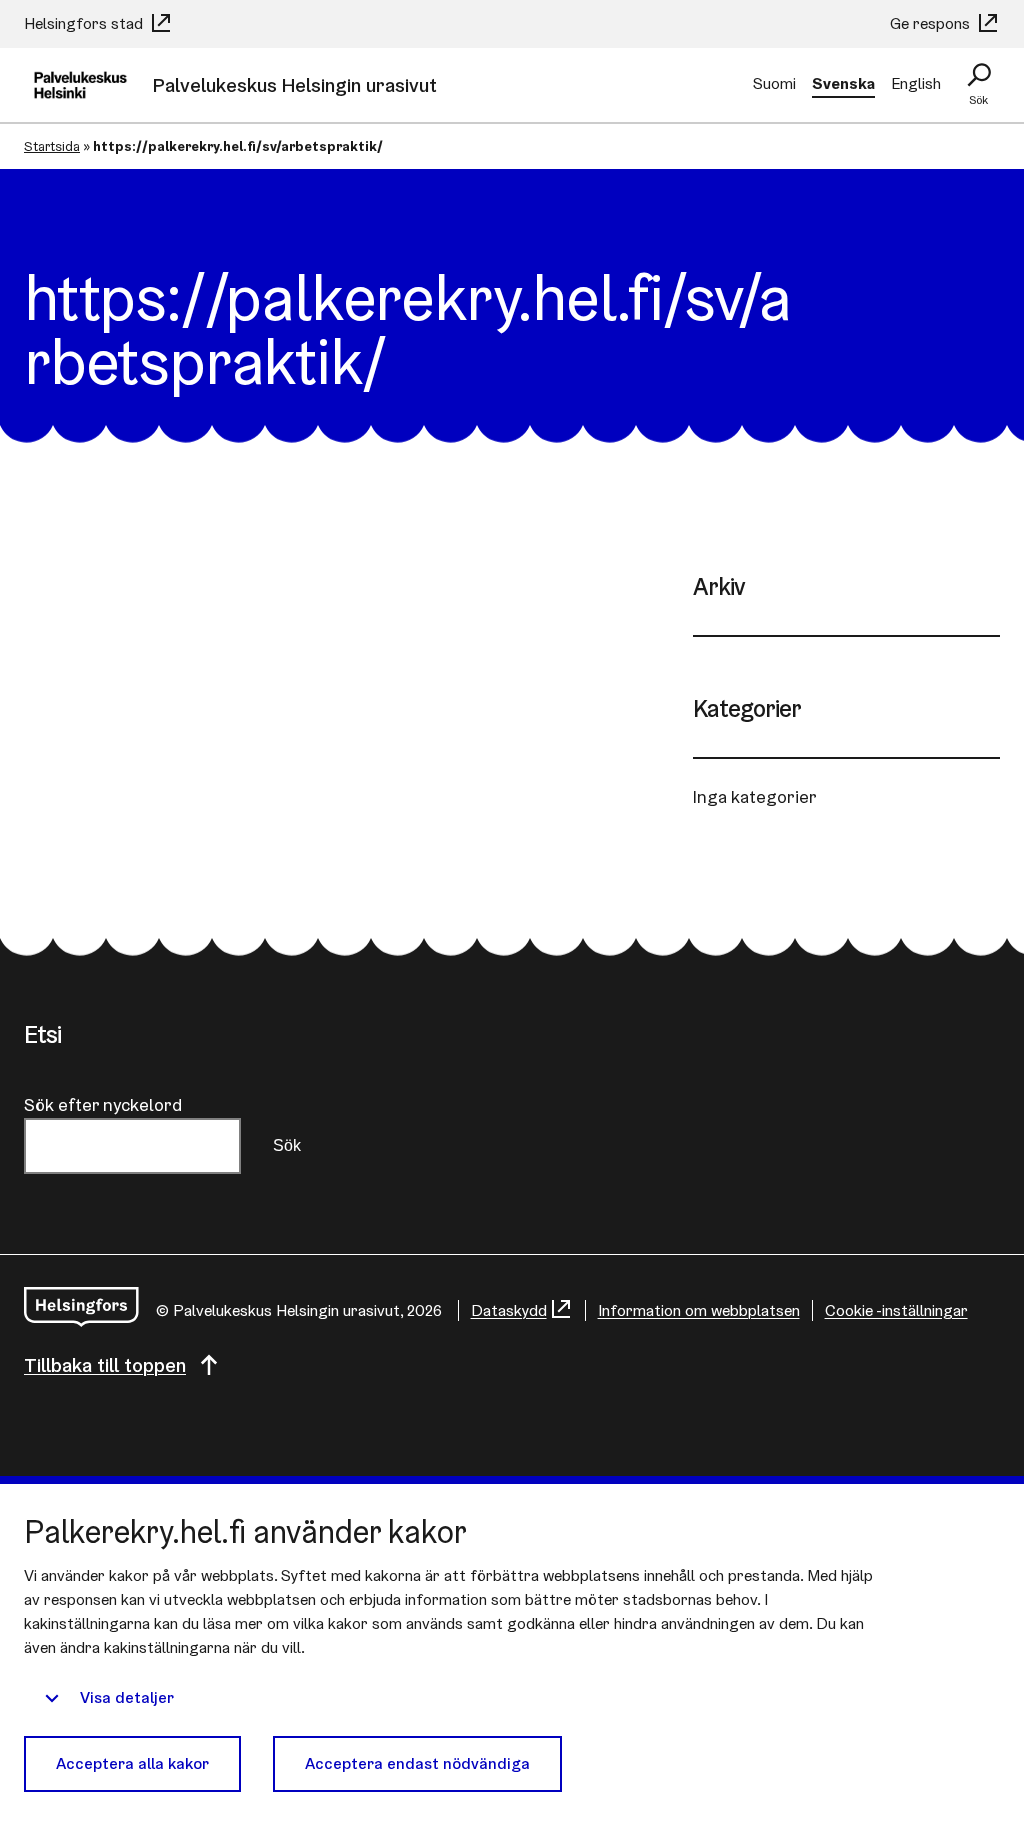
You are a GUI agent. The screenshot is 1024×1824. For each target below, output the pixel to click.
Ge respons (932, 23)
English (916, 83)
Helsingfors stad (85, 23)
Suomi (774, 83)
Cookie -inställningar (896, 1310)
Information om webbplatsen (699, 1310)
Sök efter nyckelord (103, 1104)
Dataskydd (509, 1310)
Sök (287, 1145)
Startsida (52, 146)
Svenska (843, 83)
